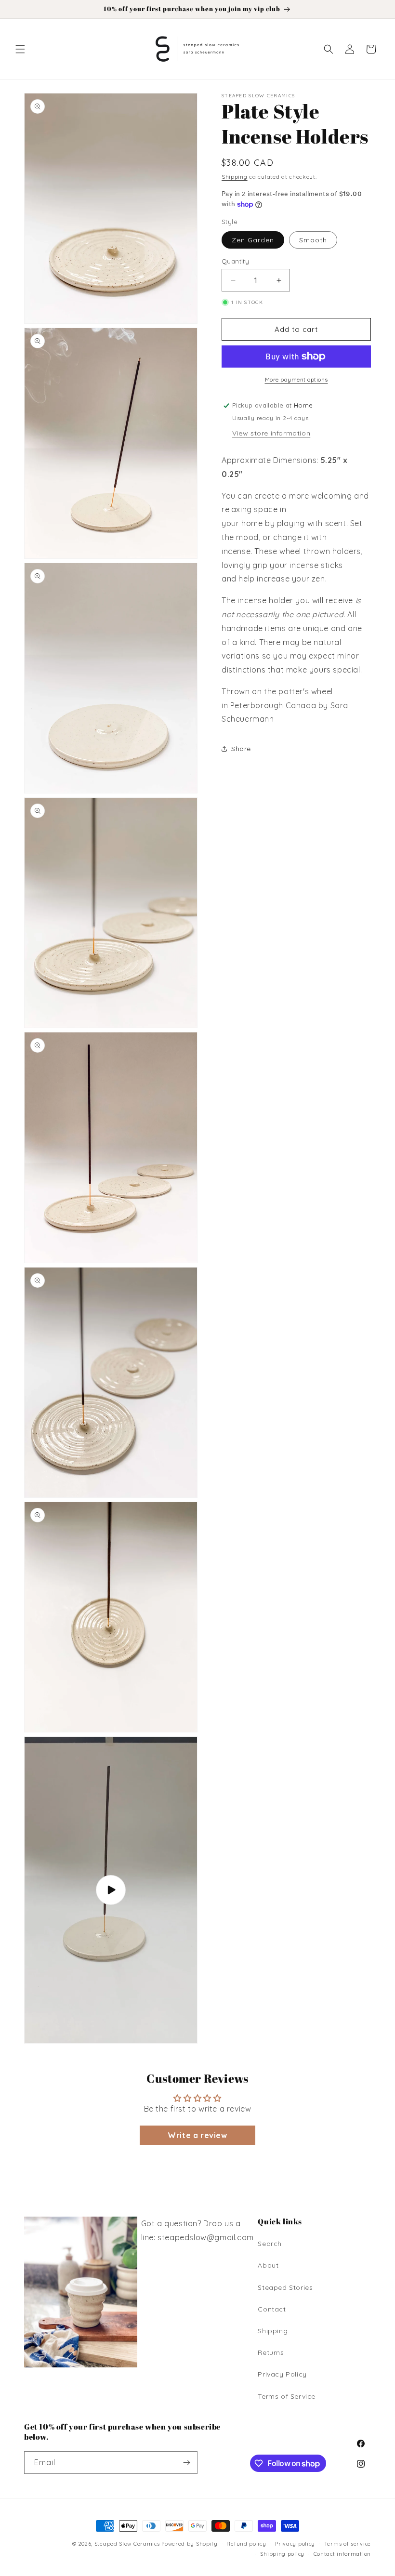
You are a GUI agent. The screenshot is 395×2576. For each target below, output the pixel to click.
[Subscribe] (186, 2463)
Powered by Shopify (190, 2544)
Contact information (342, 2554)
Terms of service (348, 2544)
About (268, 2265)
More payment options (296, 379)
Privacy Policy (282, 2374)
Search (270, 2244)
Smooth (313, 240)
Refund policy (246, 2544)
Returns (271, 2352)
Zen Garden (253, 240)
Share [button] (241, 749)
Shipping (235, 177)
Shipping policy (282, 2554)
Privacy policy (295, 2544)
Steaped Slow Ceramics (127, 2544)
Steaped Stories (285, 2287)
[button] (20, 49)
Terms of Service (287, 2396)
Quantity (235, 261)
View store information (271, 433)
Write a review (197, 2135)
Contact (272, 2309)
